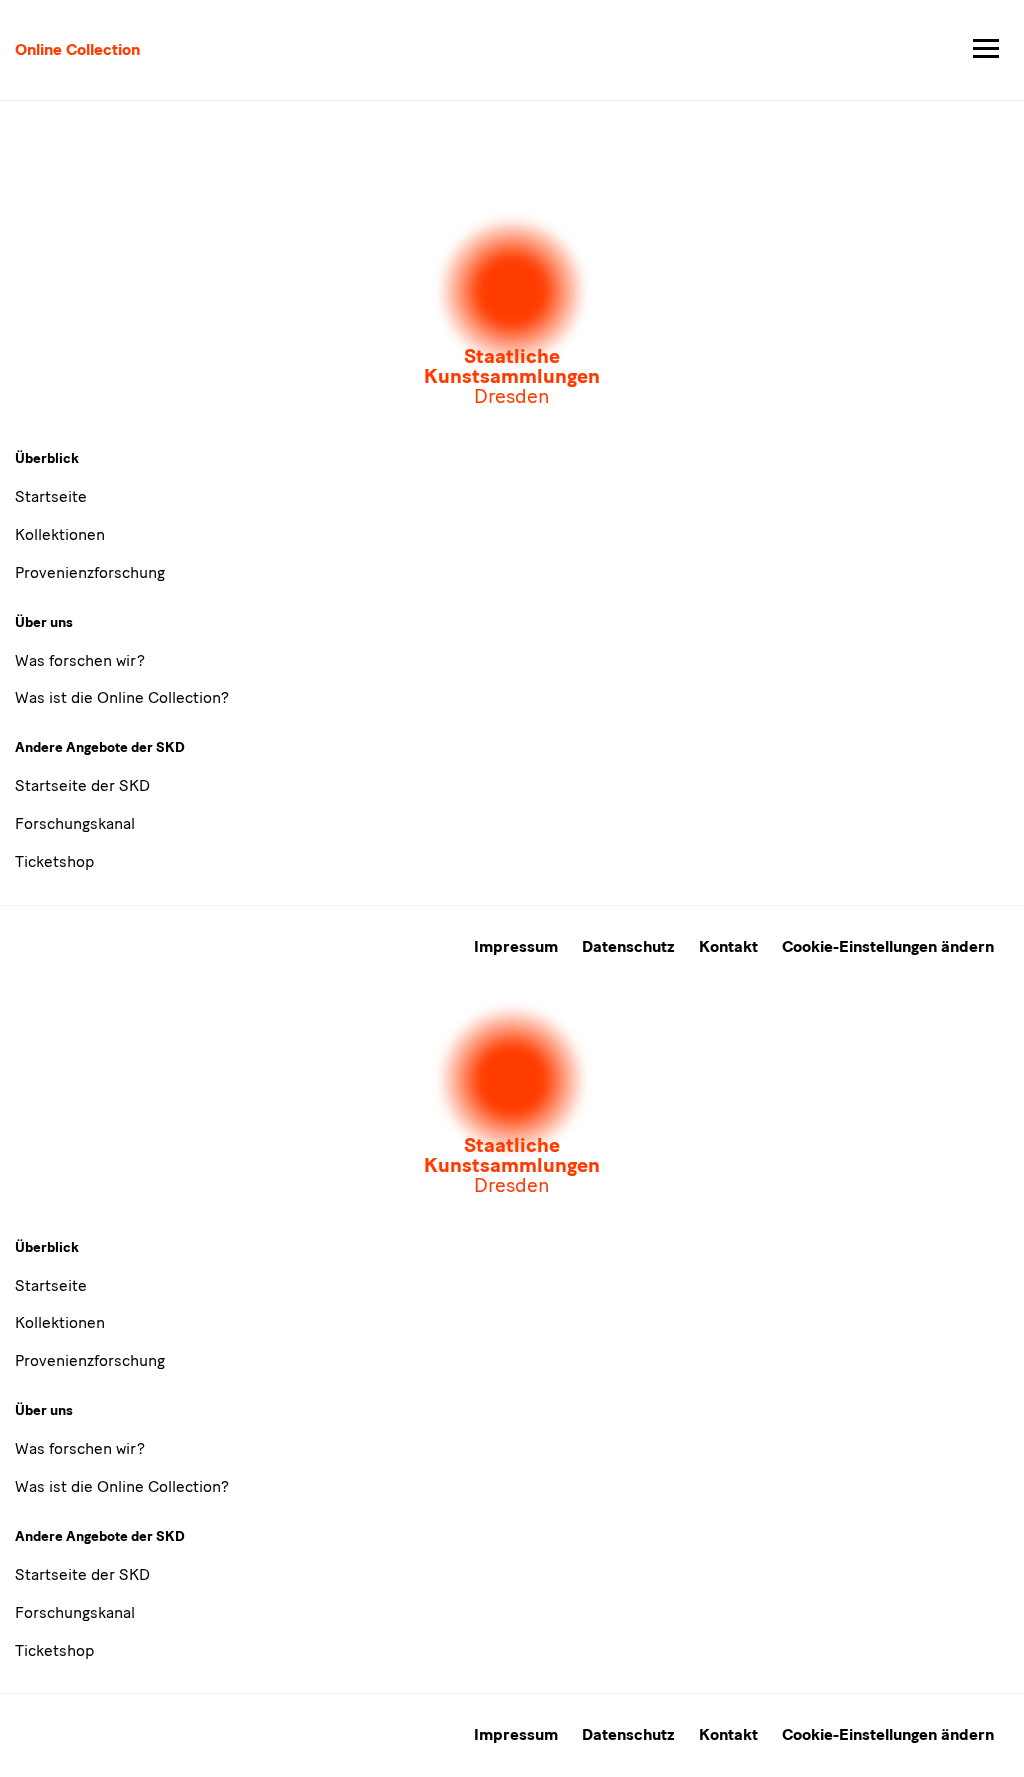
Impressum (516, 946)
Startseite (51, 496)
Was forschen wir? (80, 660)
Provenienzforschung (90, 572)
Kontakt (728, 946)
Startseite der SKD (82, 785)
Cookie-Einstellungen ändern (888, 946)
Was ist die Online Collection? (122, 697)
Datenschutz (628, 946)
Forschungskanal (75, 823)
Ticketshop (54, 861)
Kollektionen (60, 534)
